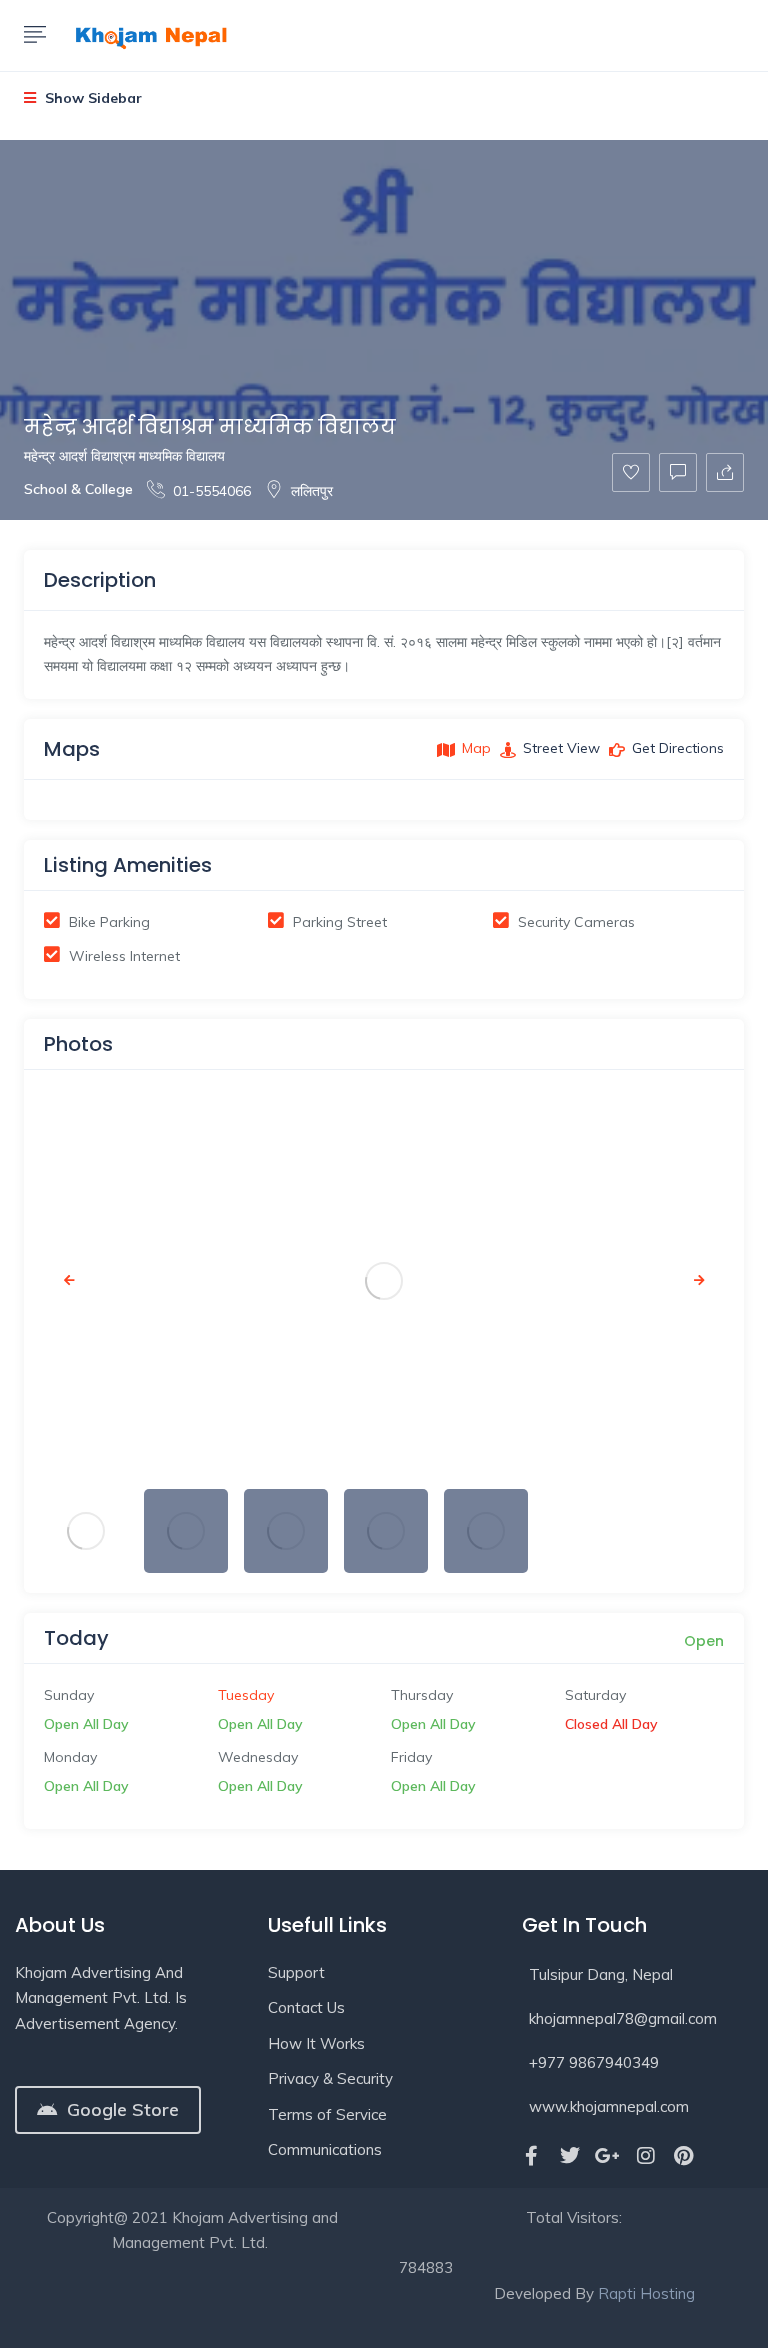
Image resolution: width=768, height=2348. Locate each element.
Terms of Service (327, 2114)
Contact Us (306, 2007)
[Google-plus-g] (608, 2156)
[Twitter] (570, 2156)
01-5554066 (212, 491)
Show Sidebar (91, 98)
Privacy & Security (330, 2078)
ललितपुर (312, 491)
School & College (78, 489)
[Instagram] (646, 2156)
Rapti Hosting (646, 2293)
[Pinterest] (684, 2156)
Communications (325, 2149)
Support (296, 1972)
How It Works (316, 2043)
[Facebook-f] (532, 2156)
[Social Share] (725, 472)
